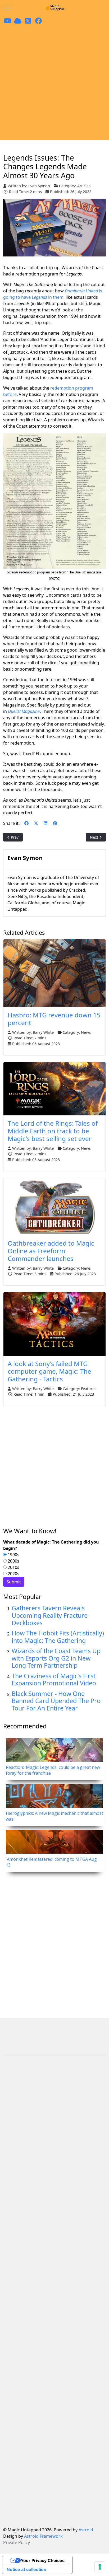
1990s (13, 1555)
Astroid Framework (43, 2536)
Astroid (86, 2530)
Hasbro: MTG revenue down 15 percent (54, 1019)
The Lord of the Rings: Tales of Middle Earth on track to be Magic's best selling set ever (53, 1131)
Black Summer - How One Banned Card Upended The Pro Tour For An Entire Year (56, 1701)
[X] (36, 823)
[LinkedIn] (46, 823)
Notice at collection (26, 2569)
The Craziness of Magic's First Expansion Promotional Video (54, 1680)
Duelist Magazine (24, 711)
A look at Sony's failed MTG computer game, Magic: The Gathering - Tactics (49, 1371)
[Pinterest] (55, 823)
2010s (13, 1567)
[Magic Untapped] (54, 8)
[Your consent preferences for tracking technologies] (100, 2567)
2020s (13, 1574)
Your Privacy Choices (43, 2560)
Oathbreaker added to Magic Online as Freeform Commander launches (51, 1251)
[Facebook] (26, 823)
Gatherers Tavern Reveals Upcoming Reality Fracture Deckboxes (50, 1615)
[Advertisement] (54, 83)
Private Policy (17, 2542)
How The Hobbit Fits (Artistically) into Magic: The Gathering (58, 1637)
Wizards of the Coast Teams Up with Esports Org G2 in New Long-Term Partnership (56, 1658)
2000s (13, 1561)
